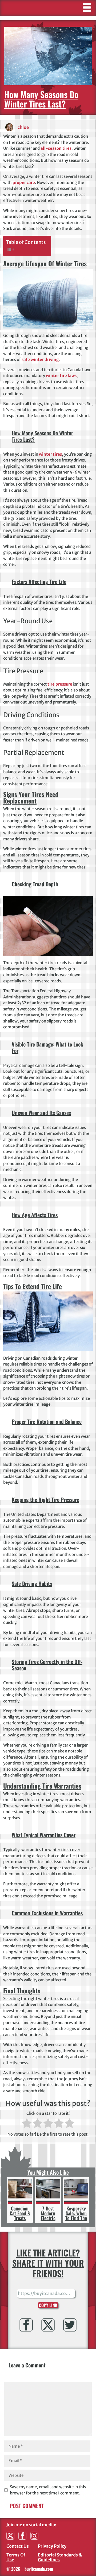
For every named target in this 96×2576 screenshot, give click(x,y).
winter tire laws (61, 376)
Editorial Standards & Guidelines (60, 2557)
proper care (24, 182)
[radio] (27, 2124)
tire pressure (60, 684)
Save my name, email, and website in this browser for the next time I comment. (48, 2490)
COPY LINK (48, 2305)
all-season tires (56, 148)
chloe (23, 127)
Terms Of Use (16, 2557)
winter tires (50, 454)
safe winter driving (40, 360)
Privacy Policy (52, 2546)
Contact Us (18, 2546)
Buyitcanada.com (39, 2569)
